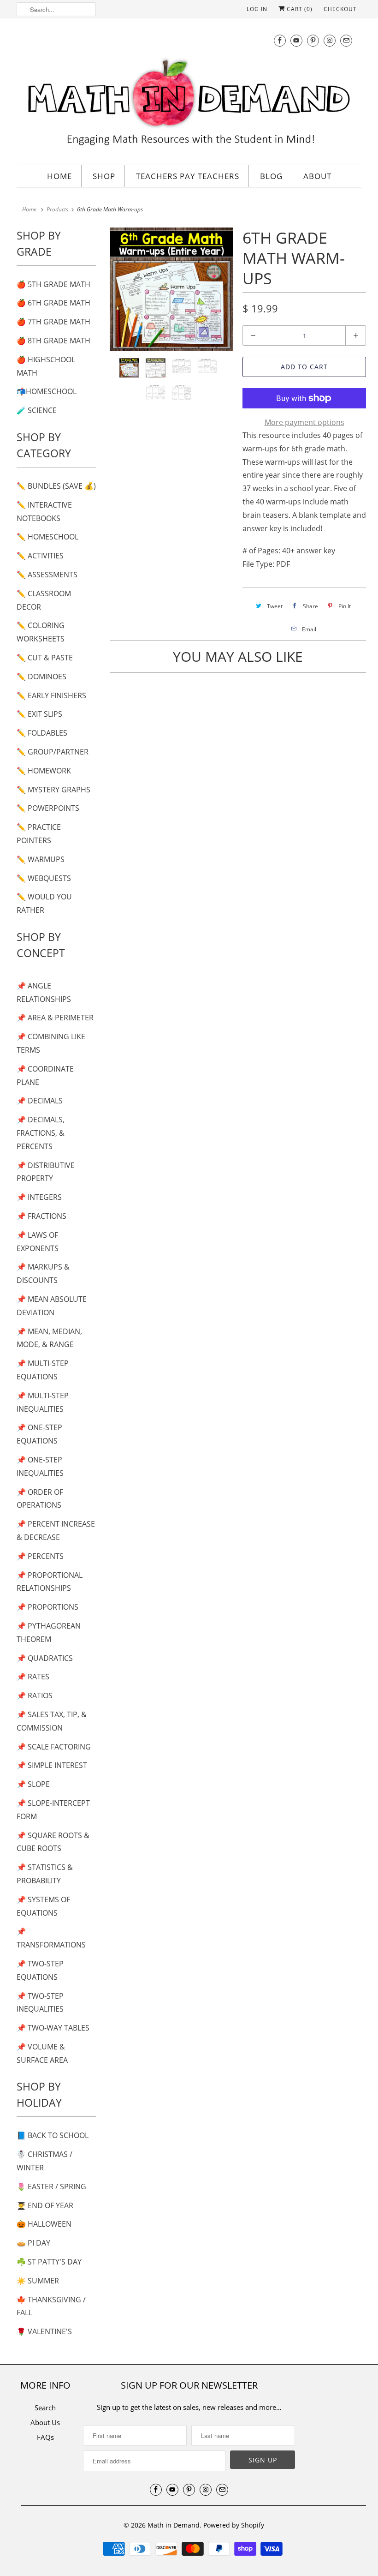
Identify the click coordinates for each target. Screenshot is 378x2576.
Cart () (299, 9)
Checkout (340, 9)
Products (57, 209)
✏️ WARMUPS (41, 859)
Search (45, 2408)
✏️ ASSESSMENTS (47, 575)
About (317, 176)
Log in (257, 9)
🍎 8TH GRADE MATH (53, 341)
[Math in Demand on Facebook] (280, 40)
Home (59, 176)
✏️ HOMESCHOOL (47, 537)
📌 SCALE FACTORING (54, 1747)
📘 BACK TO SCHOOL (53, 2135)
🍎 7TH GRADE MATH (53, 322)
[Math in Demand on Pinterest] (313, 40)
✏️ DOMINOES (41, 677)
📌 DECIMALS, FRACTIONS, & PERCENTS (41, 1133)
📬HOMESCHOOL (47, 391)
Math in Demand (174, 2525)
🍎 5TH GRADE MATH (53, 284)
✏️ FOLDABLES (42, 733)
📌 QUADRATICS (45, 1658)
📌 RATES (33, 1677)
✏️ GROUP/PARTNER (53, 752)
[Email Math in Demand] (346, 40)
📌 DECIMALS (40, 1101)
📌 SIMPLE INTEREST (52, 1765)
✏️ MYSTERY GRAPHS (53, 790)
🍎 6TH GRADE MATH (53, 303)
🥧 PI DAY (33, 2243)
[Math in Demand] (189, 90)
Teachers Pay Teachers (188, 176)
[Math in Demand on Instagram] (330, 40)
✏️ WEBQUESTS (44, 878)
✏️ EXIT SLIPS (39, 714)
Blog (271, 176)
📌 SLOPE (33, 1784)
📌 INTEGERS (39, 1197)
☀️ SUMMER (38, 2281)
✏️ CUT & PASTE (45, 658)
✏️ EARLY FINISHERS (51, 695)
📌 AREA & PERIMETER (55, 1018)
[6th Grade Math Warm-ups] (171, 289)
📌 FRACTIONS (41, 1216)
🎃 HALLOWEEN (44, 2224)
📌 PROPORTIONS (47, 1607)
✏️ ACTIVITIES (40, 556)
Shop (104, 176)
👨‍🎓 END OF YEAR (45, 2205)
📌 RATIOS (35, 1695)
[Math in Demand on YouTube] (296, 40)
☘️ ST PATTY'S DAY (49, 2262)
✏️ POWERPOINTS (48, 808)
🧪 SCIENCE (37, 410)
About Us (45, 2422)
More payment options (304, 422)
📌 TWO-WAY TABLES (53, 2028)
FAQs (45, 2437)
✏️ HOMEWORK (44, 771)
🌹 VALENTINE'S (44, 2331)
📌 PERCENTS (40, 1556)
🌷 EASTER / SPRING (51, 2187)
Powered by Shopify (234, 2525)
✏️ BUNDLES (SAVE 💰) (56, 486)
